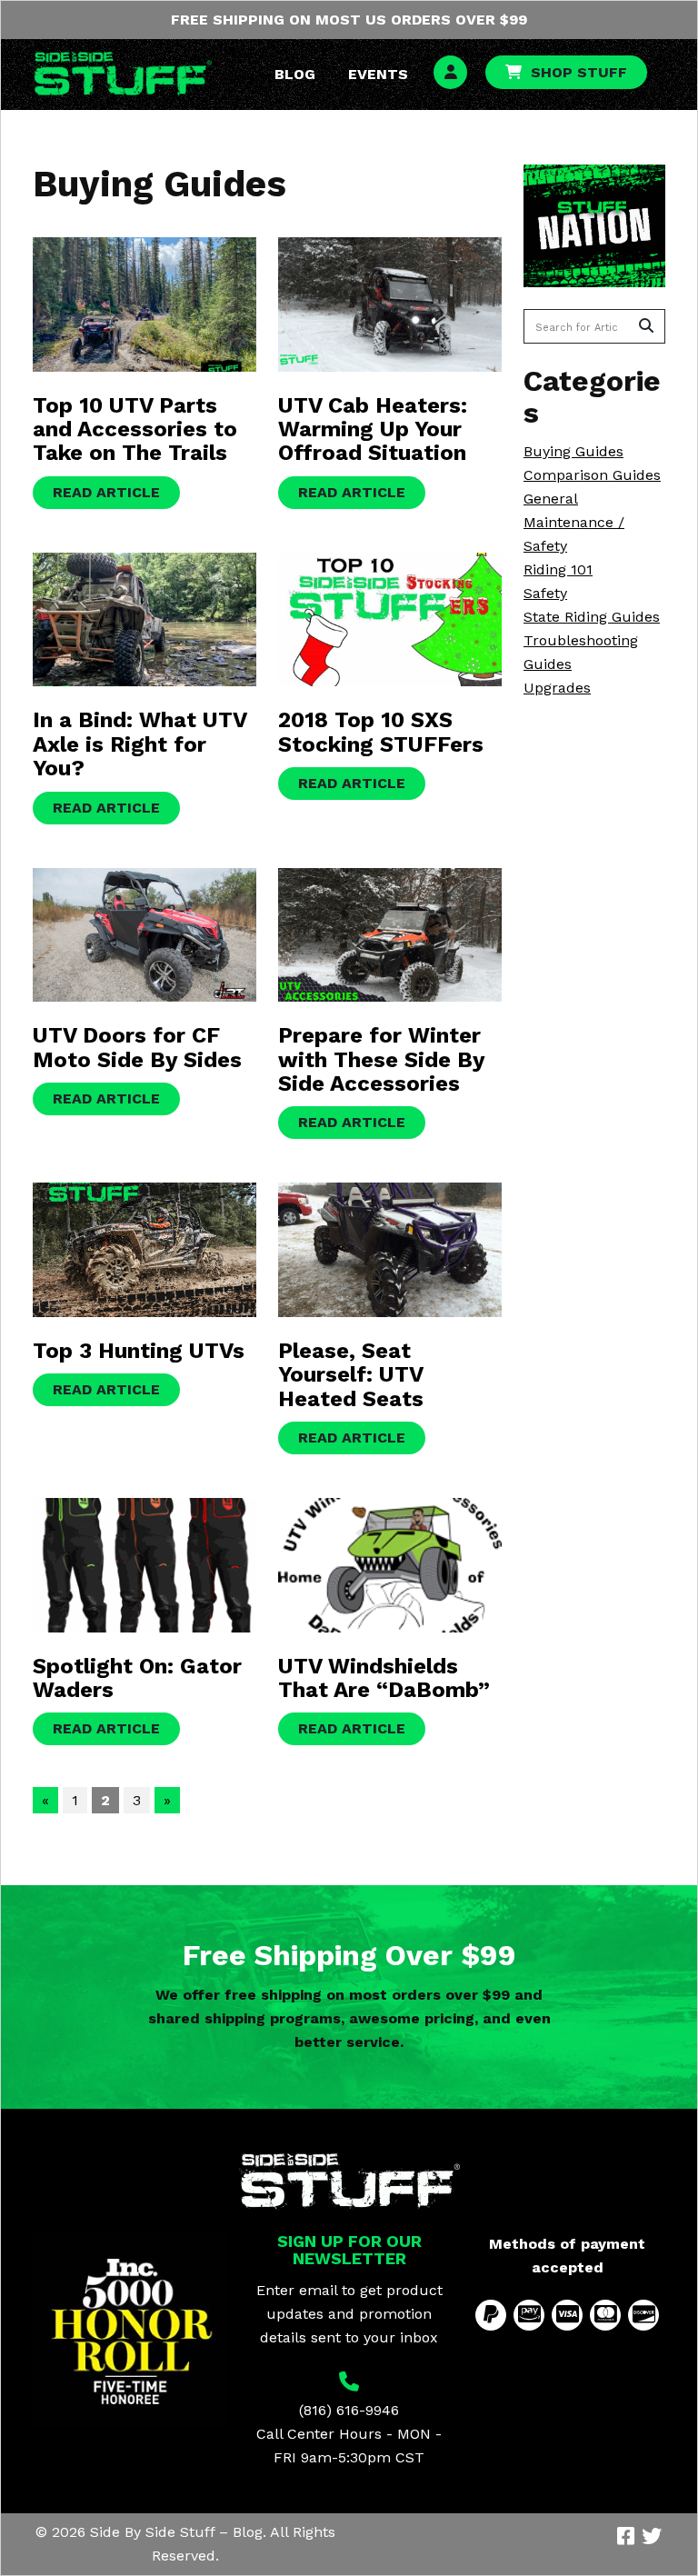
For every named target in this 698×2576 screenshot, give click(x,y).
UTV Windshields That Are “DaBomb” (384, 1678)
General (551, 499)
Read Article (106, 492)
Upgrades (557, 688)
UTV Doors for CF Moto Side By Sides (137, 1047)
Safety (545, 593)
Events (378, 74)
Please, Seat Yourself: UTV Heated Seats (351, 1375)
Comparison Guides (592, 475)
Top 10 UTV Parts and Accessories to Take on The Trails (135, 429)
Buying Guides (573, 451)
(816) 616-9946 (349, 2410)
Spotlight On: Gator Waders (137, 1678)
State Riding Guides (592, 617)
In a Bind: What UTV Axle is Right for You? (140, 744)
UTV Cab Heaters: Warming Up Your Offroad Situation (373, 429)
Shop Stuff (579, 72)
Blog (295, 74)
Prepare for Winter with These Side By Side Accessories (381, 1059)
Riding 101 (558, 569)
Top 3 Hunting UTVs (139, 1351)
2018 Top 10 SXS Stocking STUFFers (381, 732)
